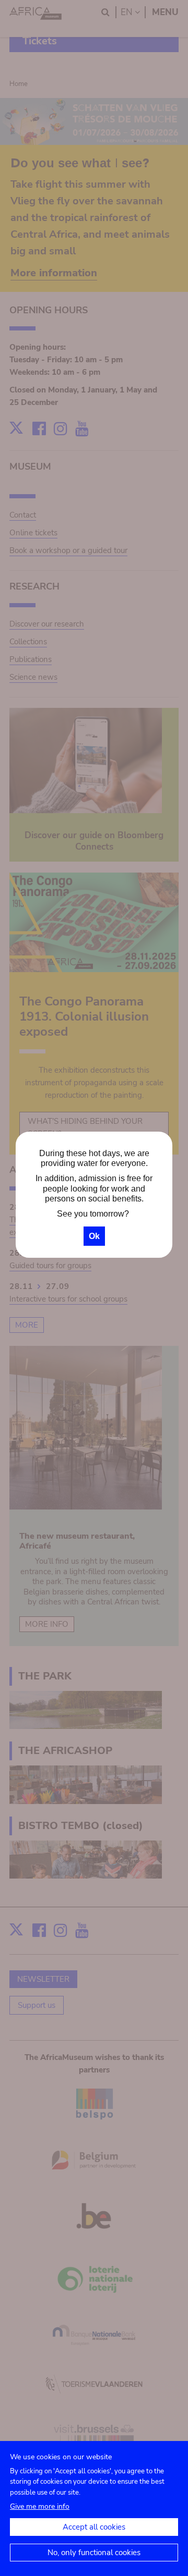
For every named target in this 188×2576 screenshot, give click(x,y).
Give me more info (40, 2506)
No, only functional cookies (94, 2553)
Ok (94, 1236)
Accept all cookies (94, 2527)
